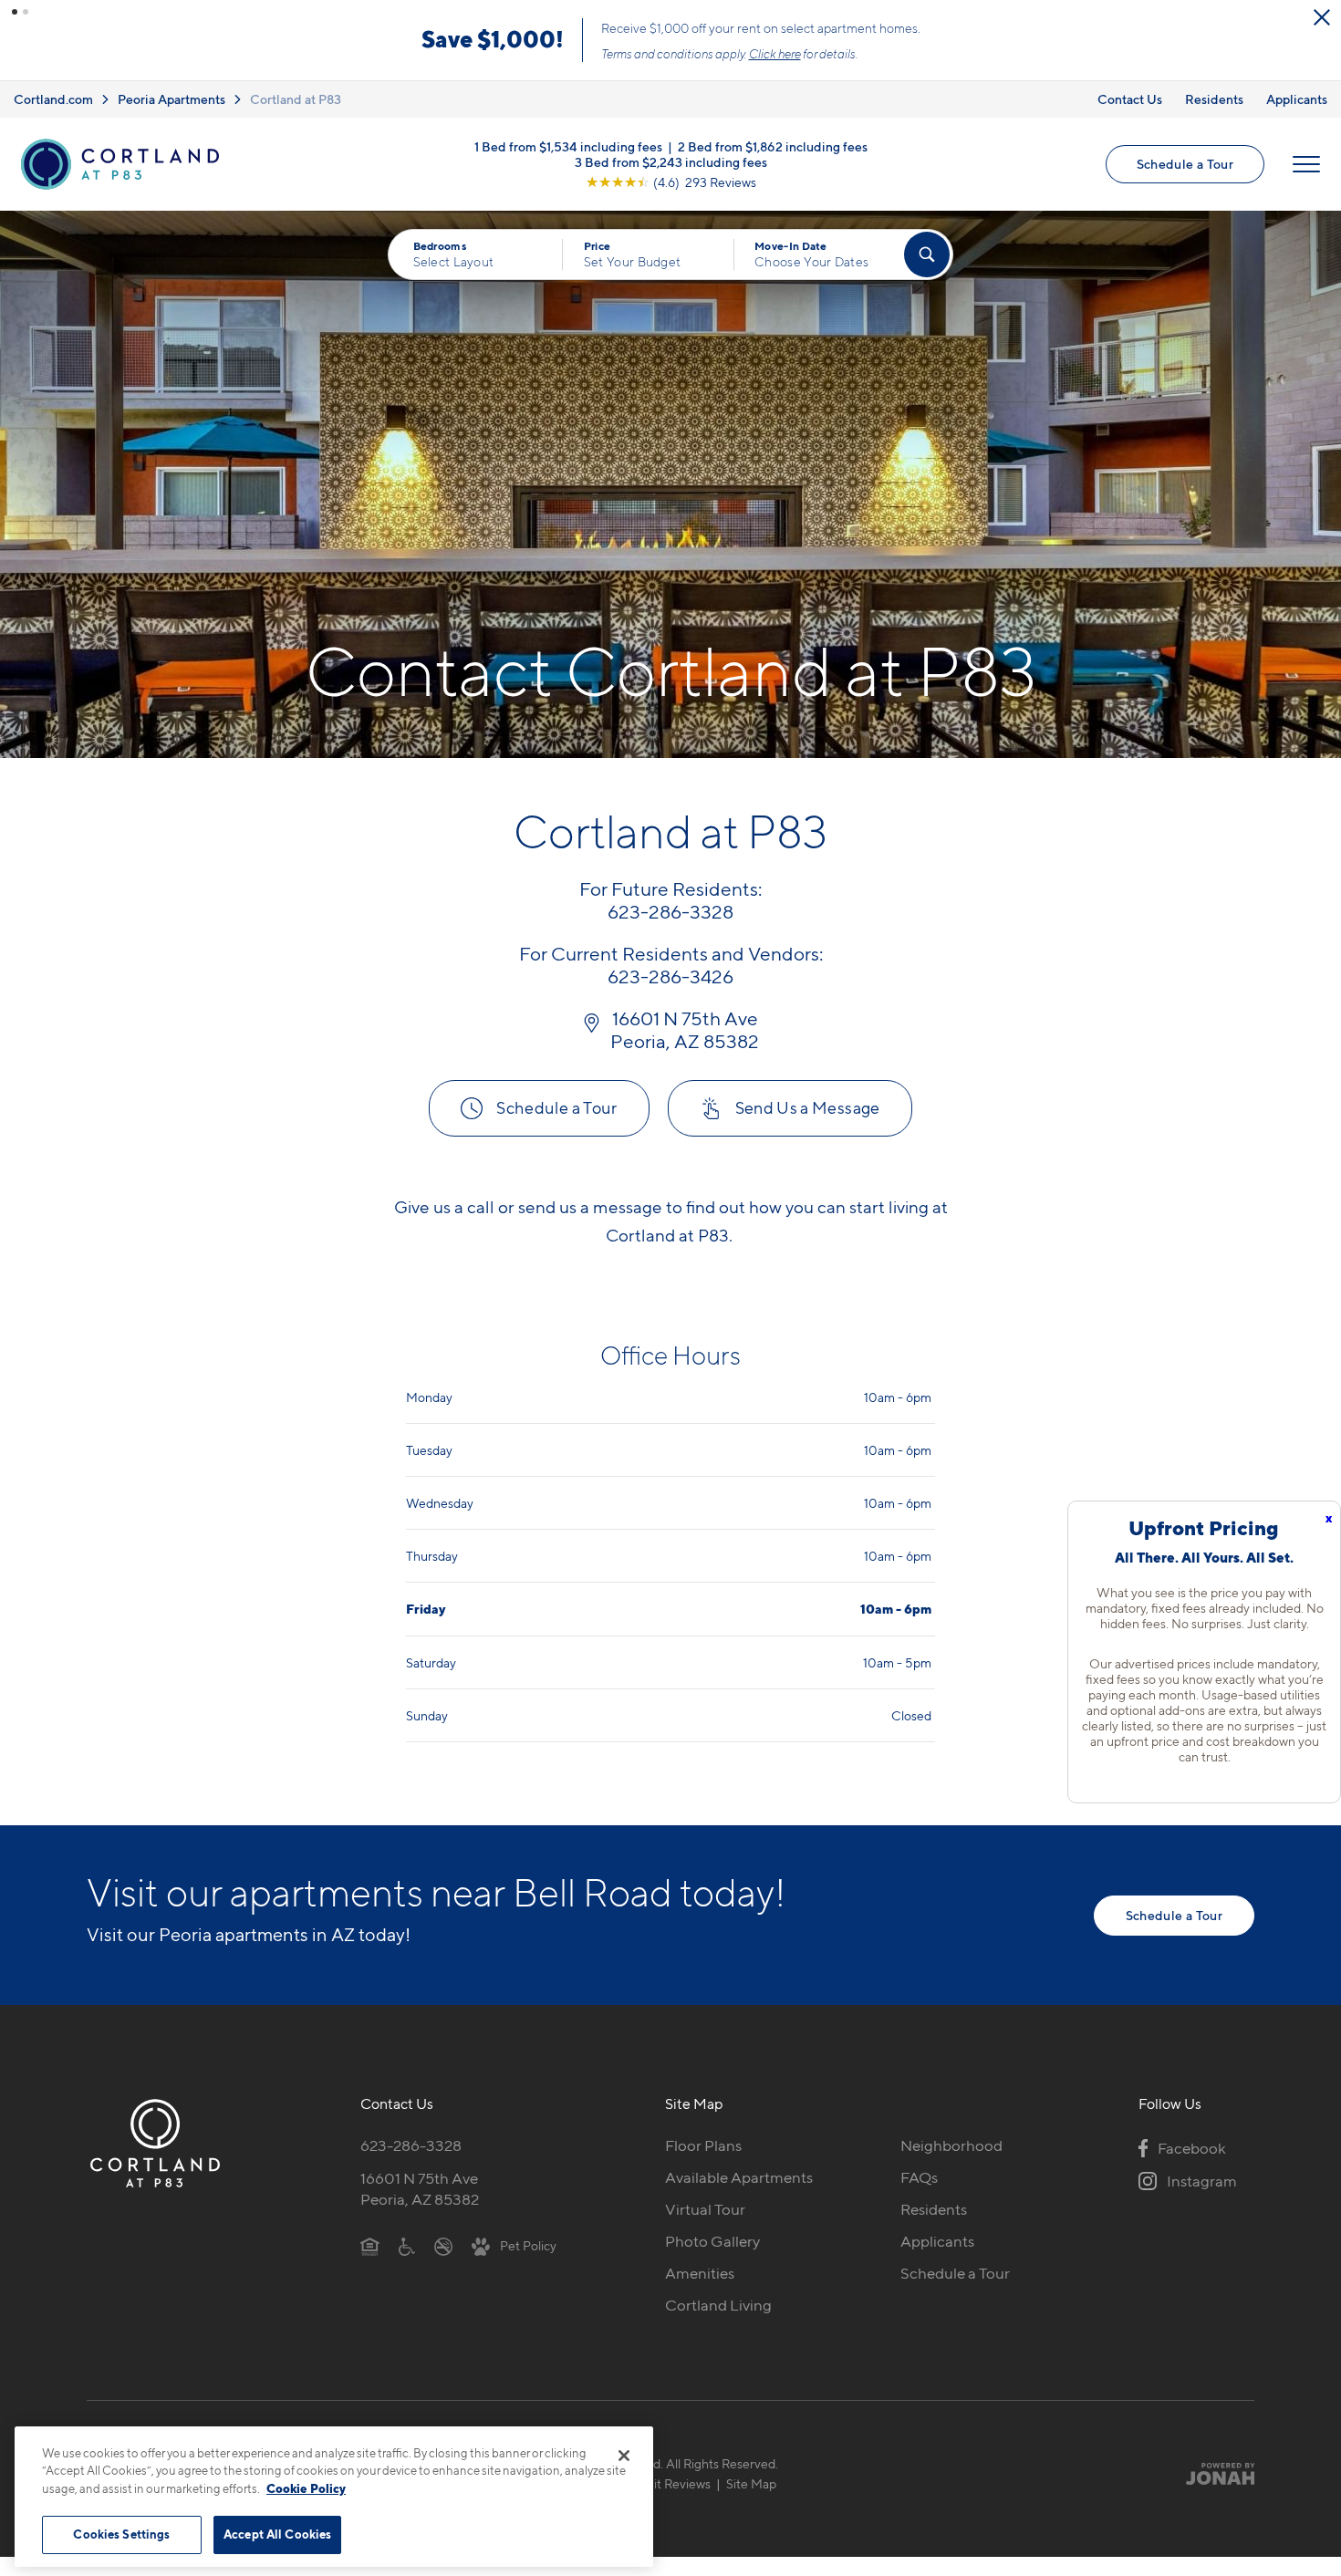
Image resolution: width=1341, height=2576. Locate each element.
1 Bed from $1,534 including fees (568, 145)
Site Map (751, 2483)
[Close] (624, 2456)
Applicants (1297, 99)
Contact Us (1130, 99)
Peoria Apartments (172, 99)
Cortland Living (718, 2305)
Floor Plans (703, 2145)
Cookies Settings (121, 2534)
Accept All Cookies (277, 2534)
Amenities (700, 2273)
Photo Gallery (712, 2241)
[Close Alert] (1322, 17)
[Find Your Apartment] (927, 254)
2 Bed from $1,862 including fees (773, 145)
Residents (1214, 99)
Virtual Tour (705, 2209)
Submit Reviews (666, 2483)
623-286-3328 (411, 2145)
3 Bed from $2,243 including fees (671, 161)
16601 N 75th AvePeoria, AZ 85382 (420, 2189)
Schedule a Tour (1185, 164)
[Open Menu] (1306, 164)
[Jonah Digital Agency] (1212, 2473)
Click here (775, 54)
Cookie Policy (306, 2488)
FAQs (919, 2177)
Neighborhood (951, 2145)
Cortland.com (53, 99)
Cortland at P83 (296, 99)
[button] (15, 12)
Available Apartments (739, 2177)
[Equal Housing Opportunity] (370, 2245)
